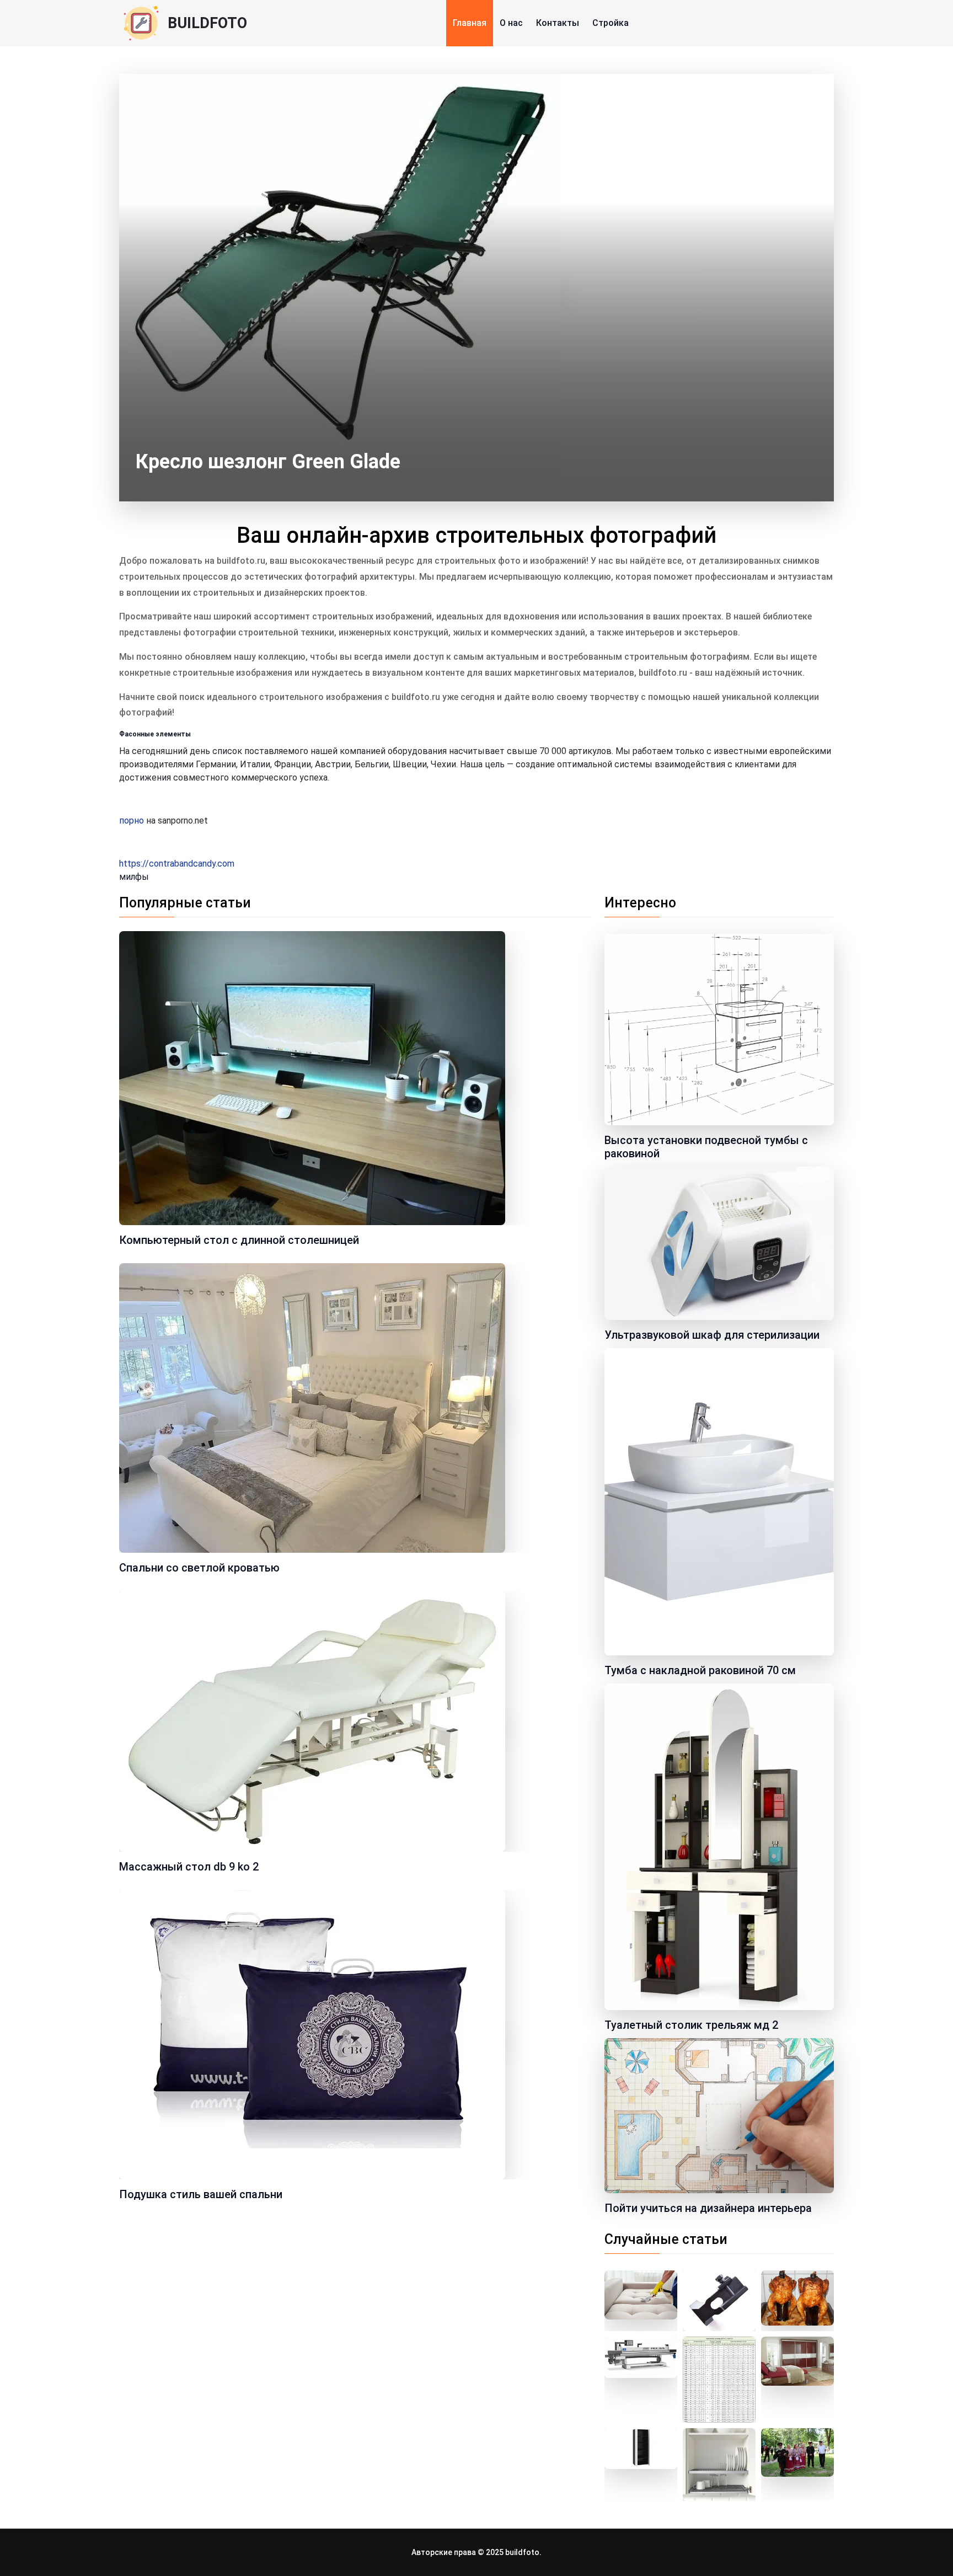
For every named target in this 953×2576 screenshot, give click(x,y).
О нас (511, 23)
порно (132, 821)
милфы (134, 877)
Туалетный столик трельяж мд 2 (691, 2025)
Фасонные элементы (155, 734)
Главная (470, 23)
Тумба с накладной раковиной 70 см (700, 1670)
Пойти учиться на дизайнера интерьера (708, 2208)
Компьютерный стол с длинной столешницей (239, 1240)
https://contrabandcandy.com (177, 864)
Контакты (558, 23)
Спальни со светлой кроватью (199, 1568)
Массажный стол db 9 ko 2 (189, 1867)
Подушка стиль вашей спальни (201, 2194)
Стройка (611, 23)
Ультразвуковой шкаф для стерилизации (712, 1335)
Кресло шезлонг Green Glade (268, 462)
